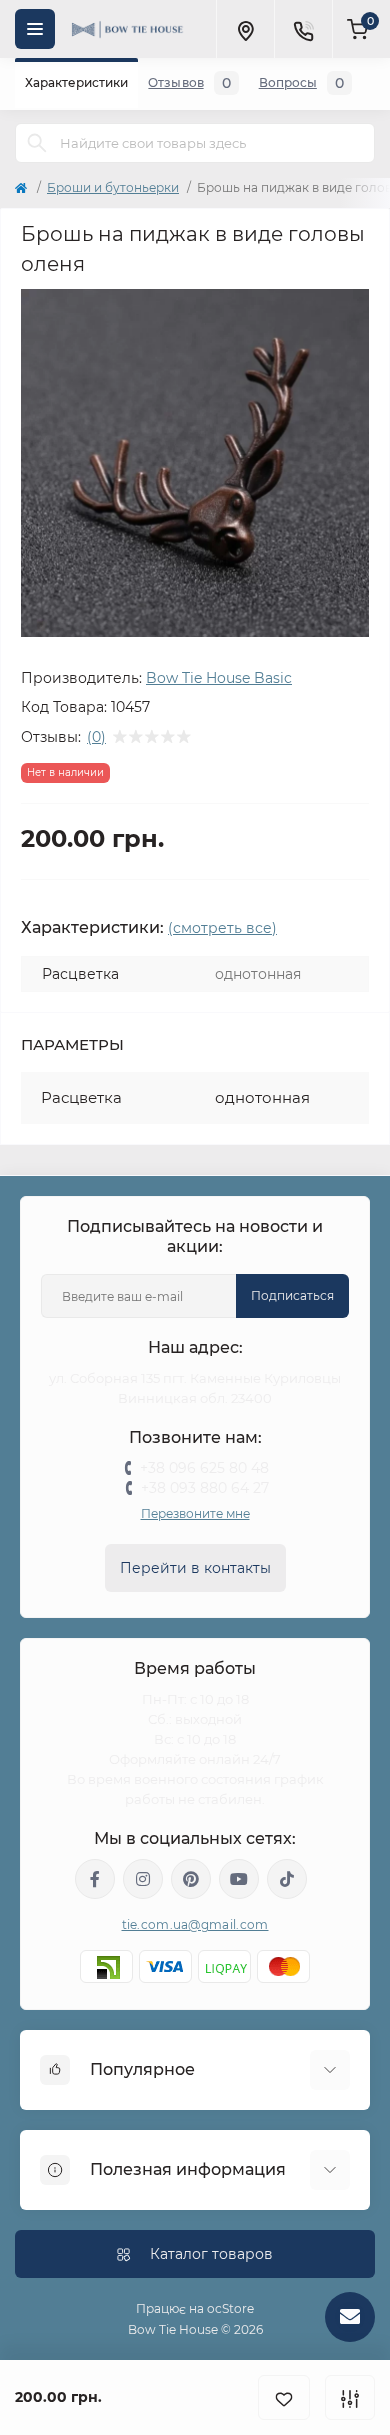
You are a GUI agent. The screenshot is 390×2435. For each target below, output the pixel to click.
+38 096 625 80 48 (204, 1468)
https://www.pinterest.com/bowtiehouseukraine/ (191, 1879)
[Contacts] (303, 29)
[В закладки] (284, 2397)
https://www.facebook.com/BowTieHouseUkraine (95, 1879)
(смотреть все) (222, 928)
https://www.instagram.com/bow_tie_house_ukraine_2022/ (143, 1879)
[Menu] (35, 29)
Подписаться (292, 1295)
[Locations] (245, 29)
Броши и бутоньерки (113, 187)
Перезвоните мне (195, 1513)
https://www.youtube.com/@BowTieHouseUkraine (239, 1879)
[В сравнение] (350, 2397)
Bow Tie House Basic (219, 678)
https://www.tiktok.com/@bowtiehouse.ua (287, 1879)
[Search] (37, 143)
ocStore (230, 2308)
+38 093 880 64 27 (205, 1488)
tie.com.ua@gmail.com (195, 1924)
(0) (96, 737)
